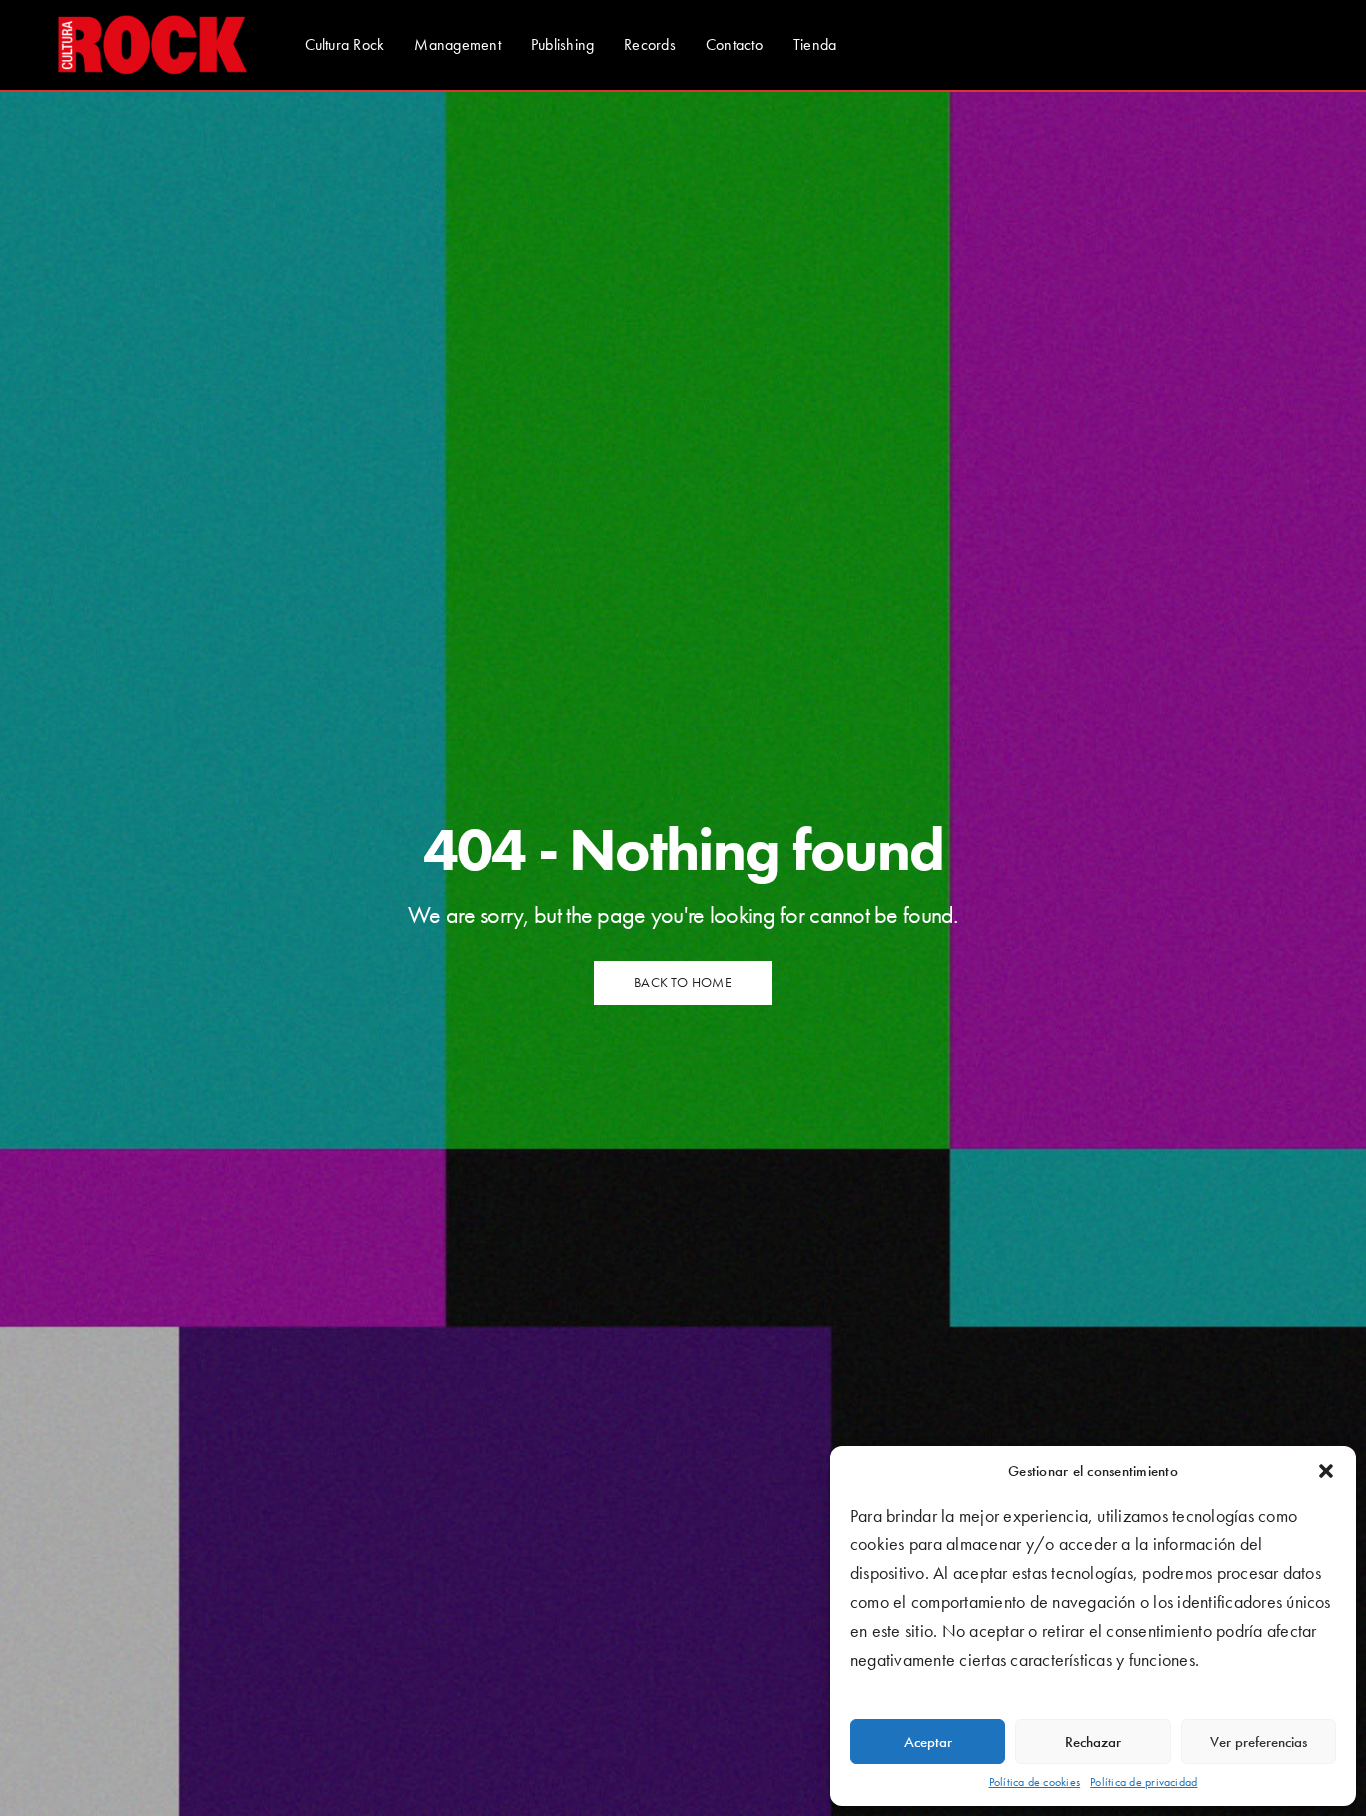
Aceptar (928, 1742)
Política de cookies (1035, 1782)
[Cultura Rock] (152, 45)
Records (650, 44)
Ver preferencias (1258, 1742)
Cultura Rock (345, 44)
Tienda (814, 44)
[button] (1326, 1471)
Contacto (734, 44)
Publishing (562, 44)
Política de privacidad (1143, 1782)
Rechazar (1093, 1742)
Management (457, 44)
